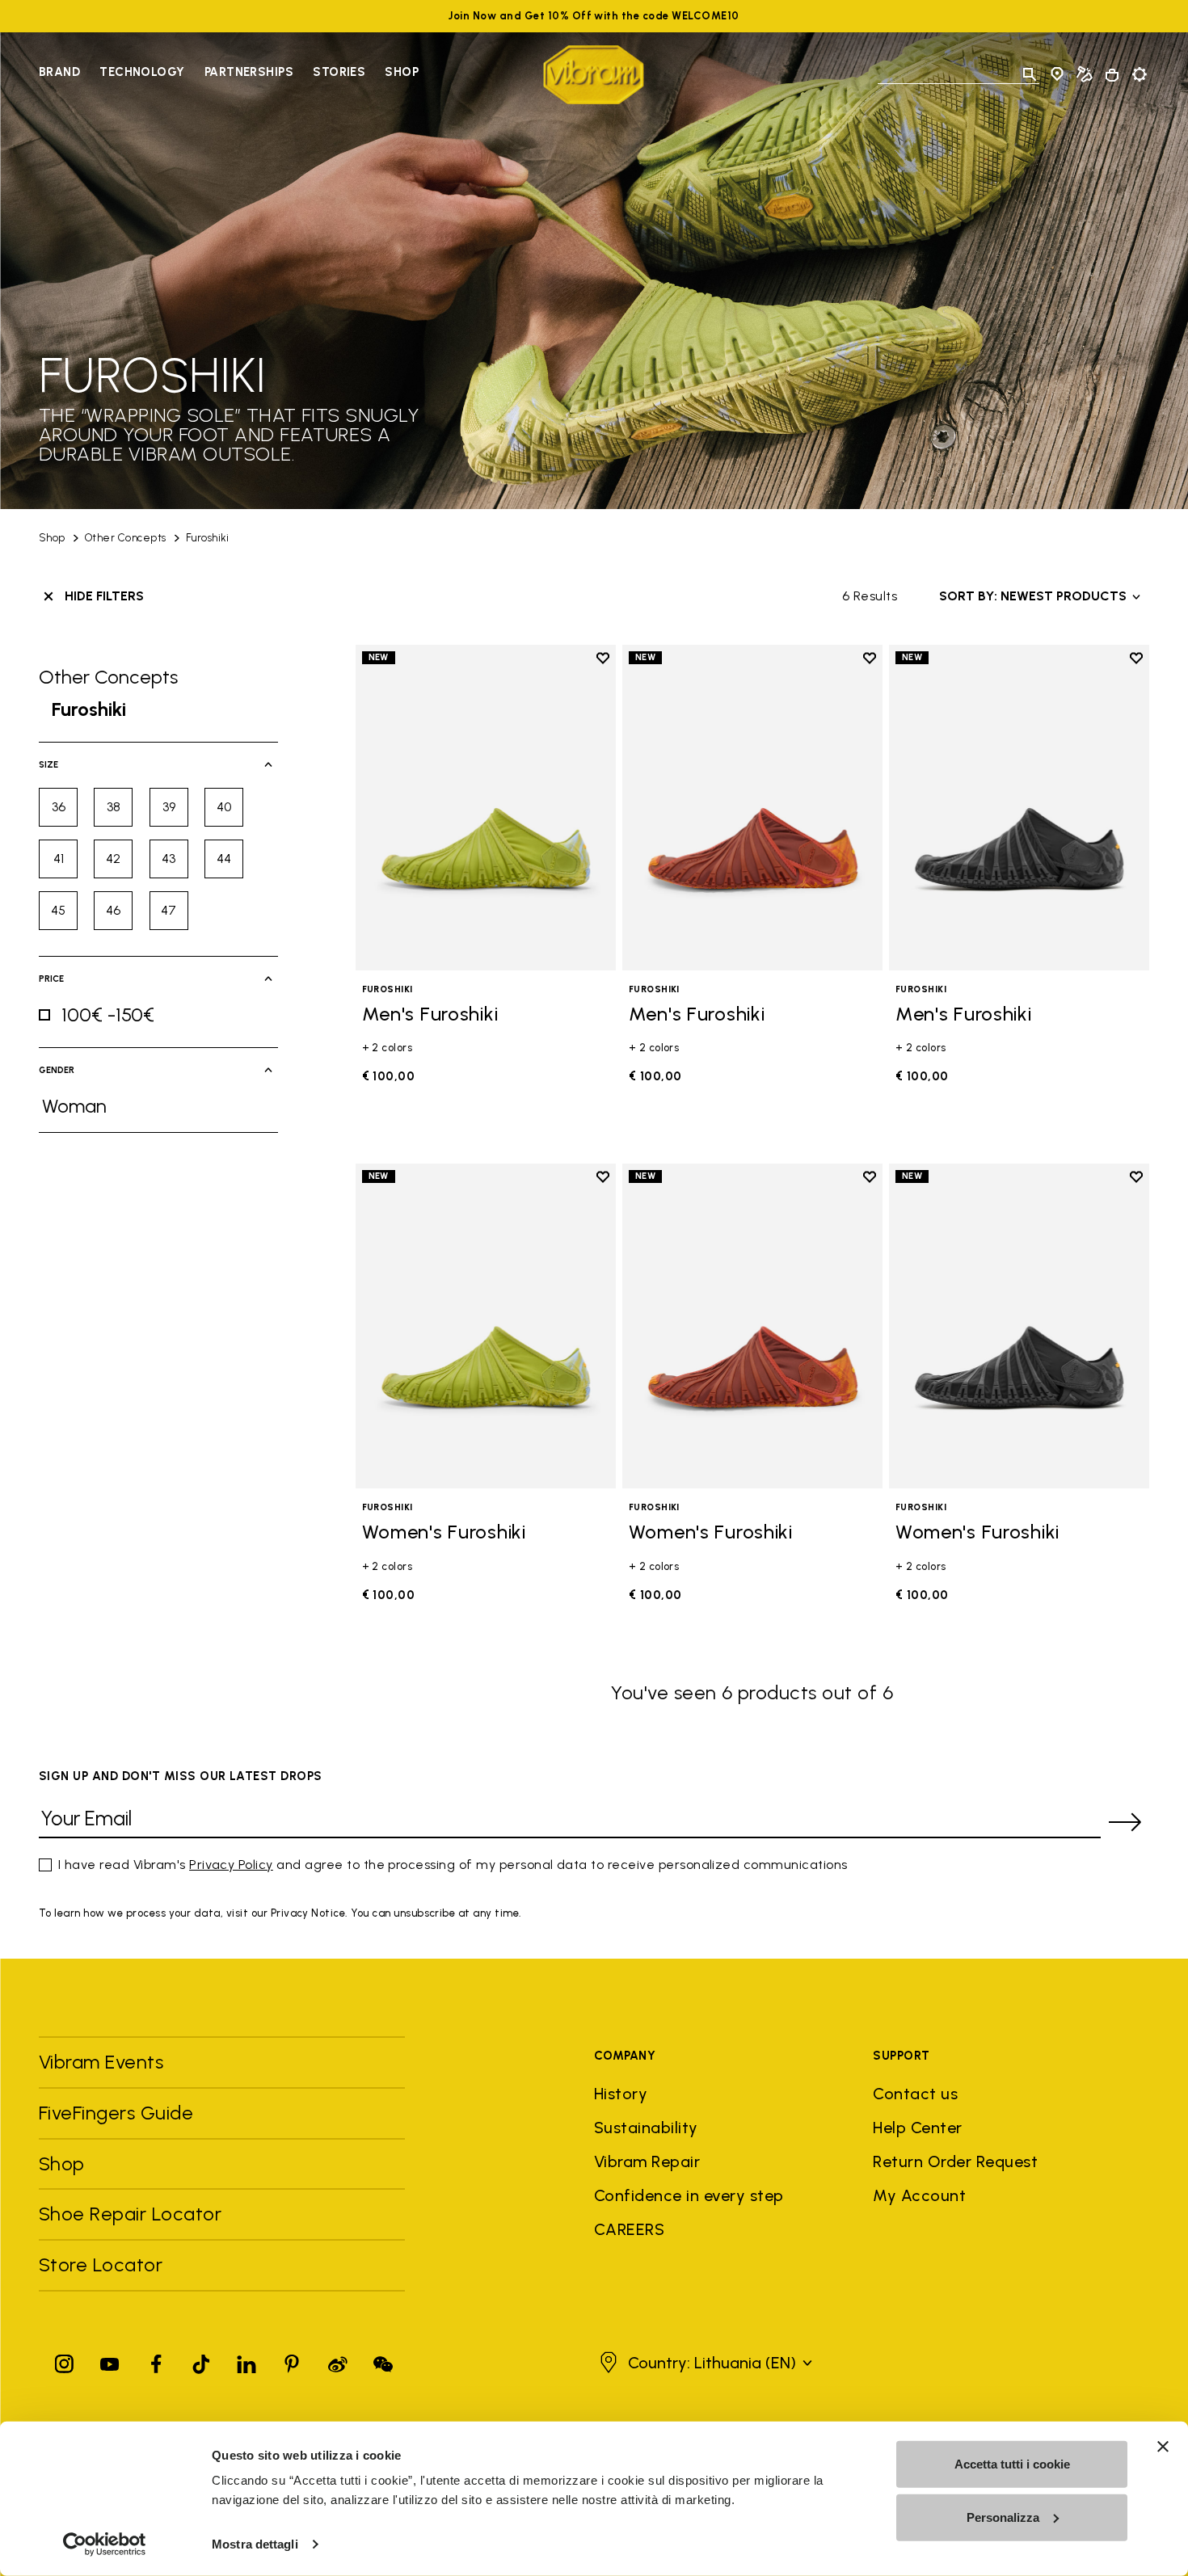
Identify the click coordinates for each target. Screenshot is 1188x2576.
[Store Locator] (1057, 74)
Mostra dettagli (255, 2544)
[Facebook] (156, 2361)
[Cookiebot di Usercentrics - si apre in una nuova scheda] (105, 2544)
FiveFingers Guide (119, 2113)
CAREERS (629, 2229)
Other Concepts (126, 538)
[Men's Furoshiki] (486, 808)
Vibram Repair (647, 2161)
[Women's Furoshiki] (486, 1326)
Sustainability (646, 2128)
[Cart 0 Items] (1112, 75)
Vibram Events (101, 2062)
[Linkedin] (246, 2361)
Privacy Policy (231, 1865)
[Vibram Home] (594, 75)
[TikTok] (201, 2361)
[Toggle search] (1030, 74)
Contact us (915, 2094)
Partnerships (249, 72)
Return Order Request (955, 2161)
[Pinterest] (292, 2361)
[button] (704, 2363)
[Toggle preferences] (1140, 74)
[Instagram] (65, 2361)
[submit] (1125, 1822)
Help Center (917, 2128)
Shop (402, 72)
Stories (339, 72)
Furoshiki (208, 538)
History (621, 2094)
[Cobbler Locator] (1085, 74)
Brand (59, 72)
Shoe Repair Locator (130, 2214)
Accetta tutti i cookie (1012, 2464)
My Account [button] (919, 2195)
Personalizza (1003, 2517)
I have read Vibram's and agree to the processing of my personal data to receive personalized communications (453, 1865)
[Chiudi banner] (1163, 2447)
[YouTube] (110, 2361)
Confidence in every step (689, 2195)
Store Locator (101, 2265)
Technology (142, 72)
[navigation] (229, 74)
